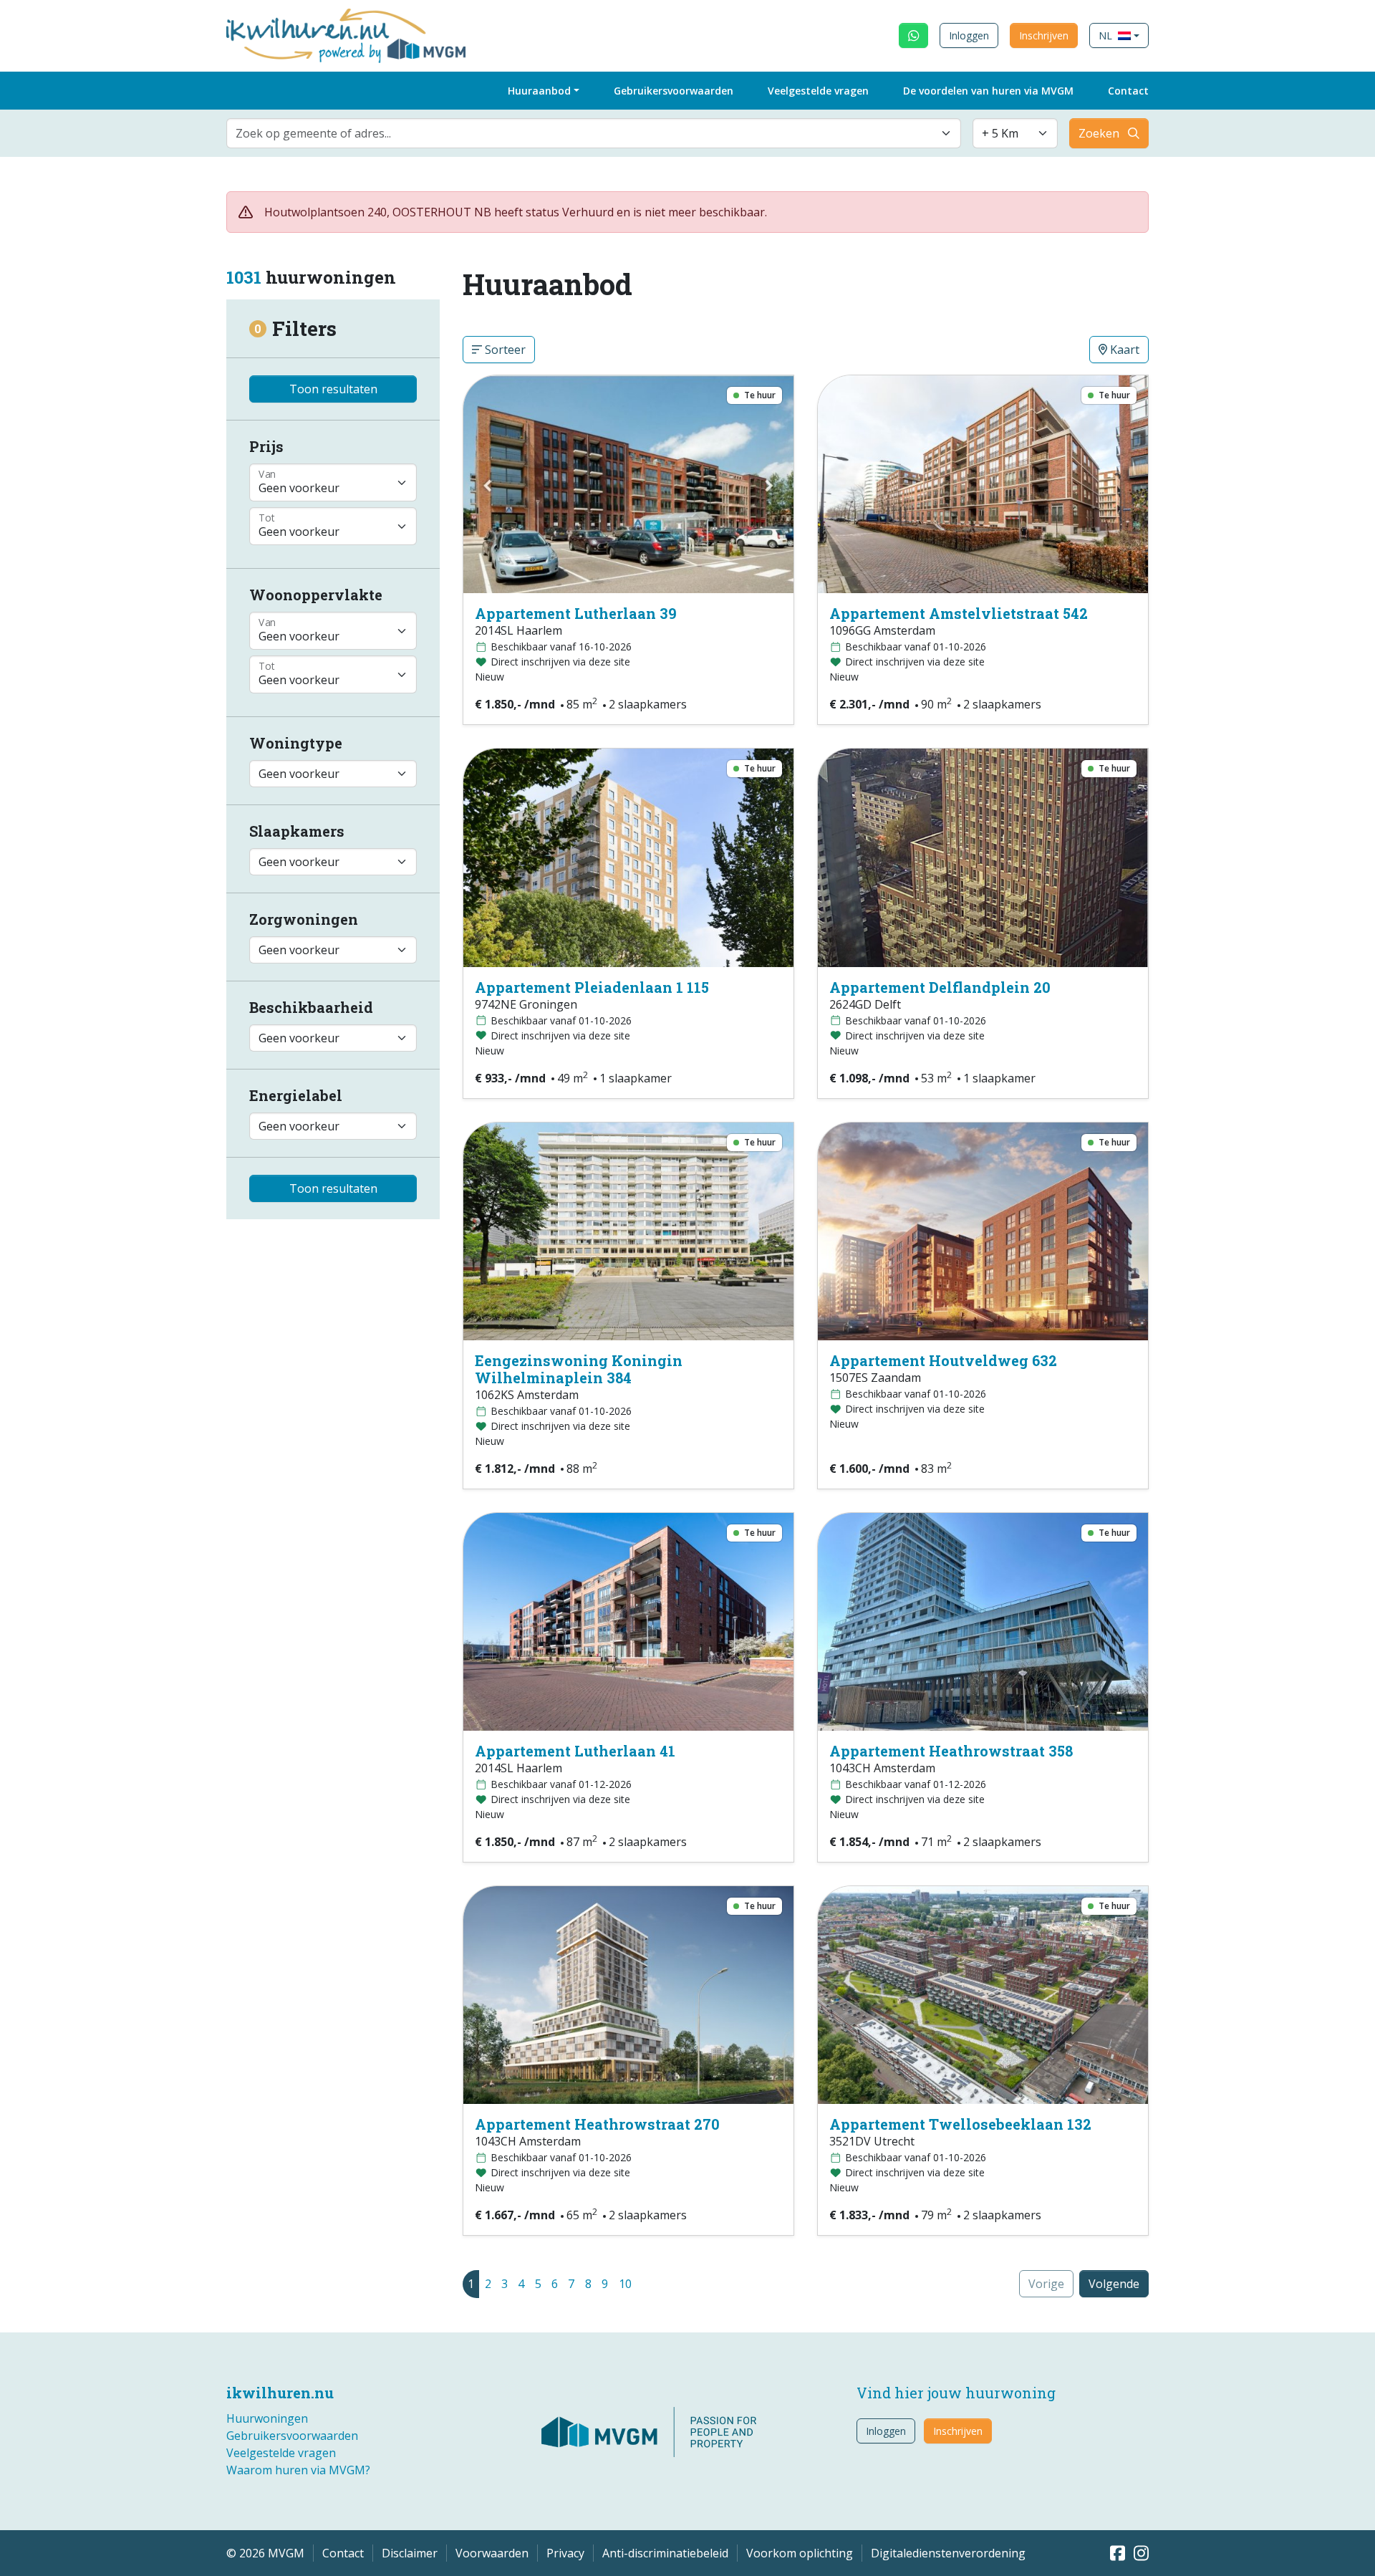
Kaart (1123, 350)
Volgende (1114, 2284)
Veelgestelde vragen (818, 91)
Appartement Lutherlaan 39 (576, 613)
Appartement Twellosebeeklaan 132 (960, 2124)
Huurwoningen (267, 2418)
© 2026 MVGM (265, 2553)
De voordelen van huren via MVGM (988, 91)
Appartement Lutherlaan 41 (575, 1751)
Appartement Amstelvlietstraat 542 (959, 613)
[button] (1119, 35)
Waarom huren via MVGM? (298, 2470)
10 (625, 2284)
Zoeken (1099, 133)
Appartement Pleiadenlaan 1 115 (592, 987)
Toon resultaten (333, 389)
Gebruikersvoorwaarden (674, 91)
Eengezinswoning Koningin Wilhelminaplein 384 (579, 1369)
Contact (1128, 91)
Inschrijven (1044, 35)
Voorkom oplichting (800, 2553)
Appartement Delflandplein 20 (940, 987)
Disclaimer (410, 2553)
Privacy (565, 2553)
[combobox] (594, 133)
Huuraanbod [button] (539, 91)
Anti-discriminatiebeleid (665, 2553)
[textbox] (585, 133)
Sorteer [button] (504, 350)
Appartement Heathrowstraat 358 (951, 1751)
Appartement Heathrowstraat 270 (597, 2124)
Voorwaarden (492, 2553)
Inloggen (969, 35)
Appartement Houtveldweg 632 (943, 1360)
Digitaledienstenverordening (948, 2553)
